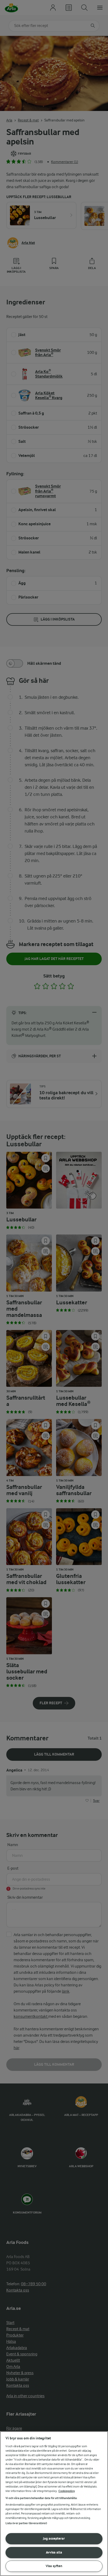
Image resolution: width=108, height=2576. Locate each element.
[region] (54, 2504)
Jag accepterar (54, 2538)
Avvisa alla (54, 2552)
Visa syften (54, 2566)
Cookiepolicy (67, 2491)
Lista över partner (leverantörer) (26, 2523)
